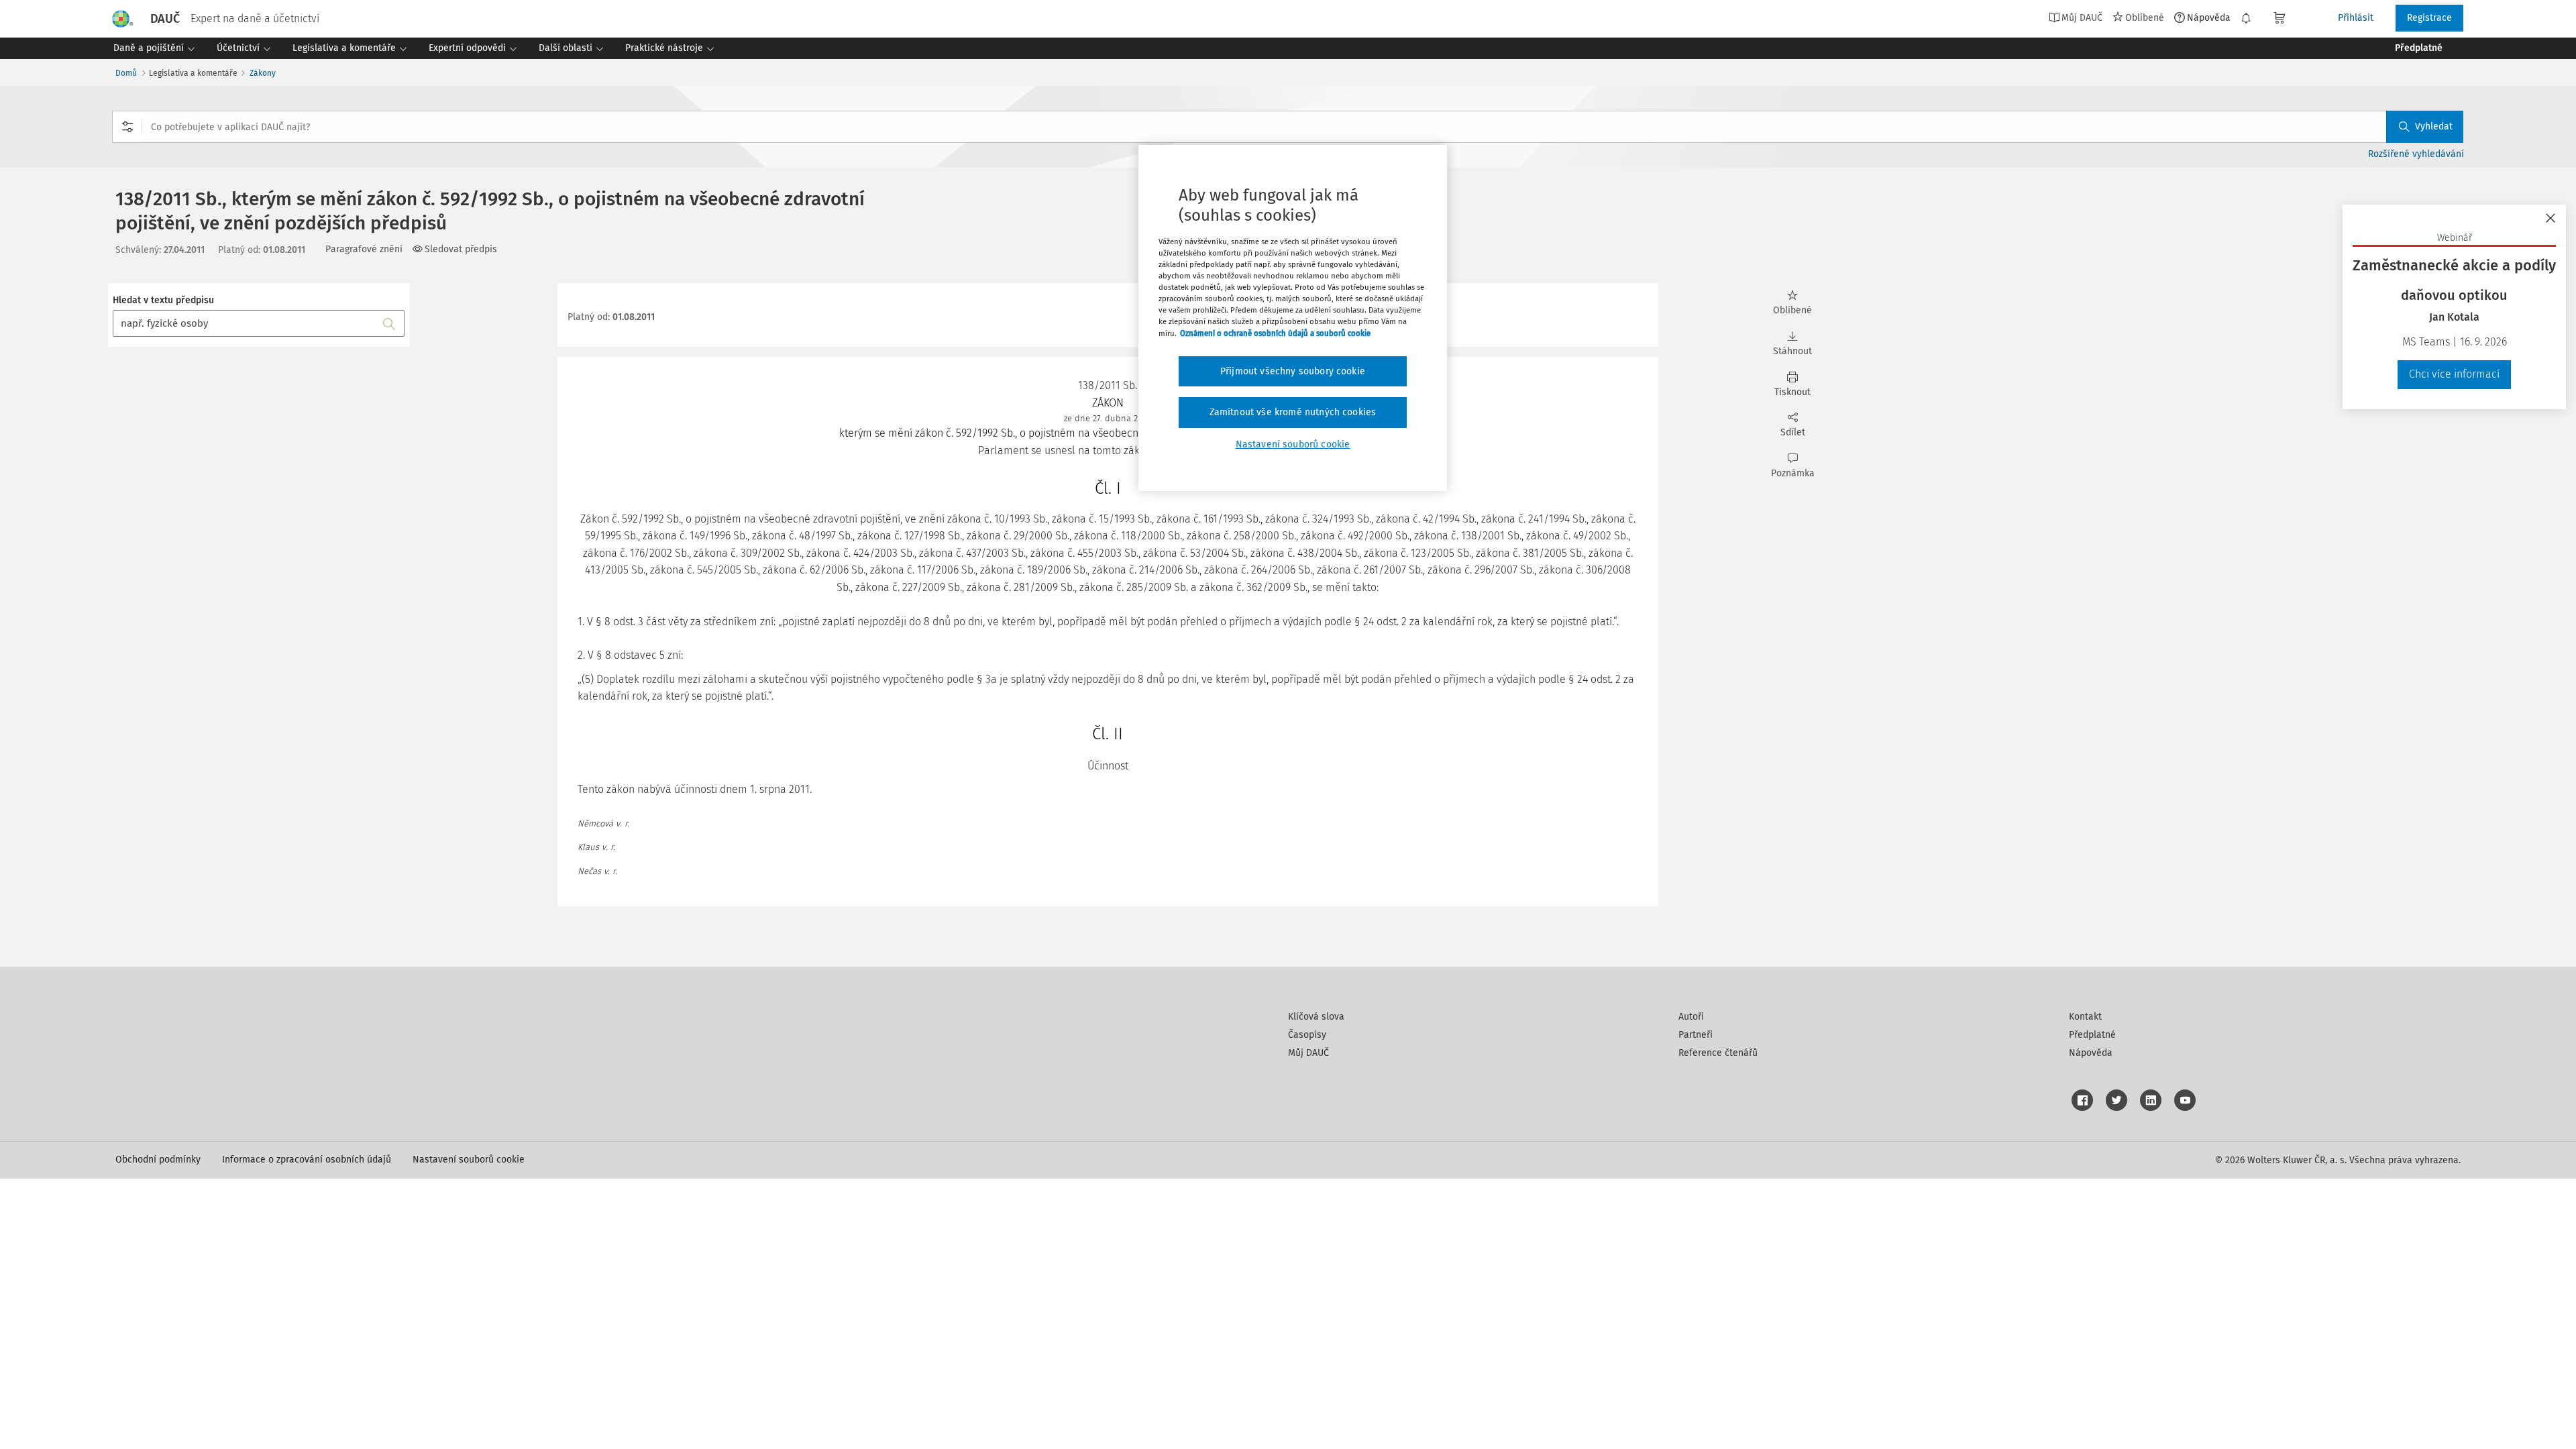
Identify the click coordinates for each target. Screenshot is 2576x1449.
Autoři (1691, 1017)
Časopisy (1307, 1035)
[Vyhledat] (389, 323)
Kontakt (2085, 1017)
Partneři (1696, 1035)
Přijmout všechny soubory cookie (1293, 371)
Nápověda (2209, 17)
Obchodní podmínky (158, 1160)
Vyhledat (2434, 126)
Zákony (263, 73)
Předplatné (2092, 1035)
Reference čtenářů (1718, 1053)
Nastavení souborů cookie (469, 1160)
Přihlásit (2356, 18)
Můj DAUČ (1308, 1053)
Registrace (2429, 18)
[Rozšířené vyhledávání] (127, 127)
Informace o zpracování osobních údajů (307, 1160)
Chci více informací (2454, 374)
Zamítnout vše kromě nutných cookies (1293, 412)
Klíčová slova (1316, 1017)
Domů (126, 73)
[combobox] (1288, 127)
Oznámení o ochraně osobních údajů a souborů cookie (1275, 333)
